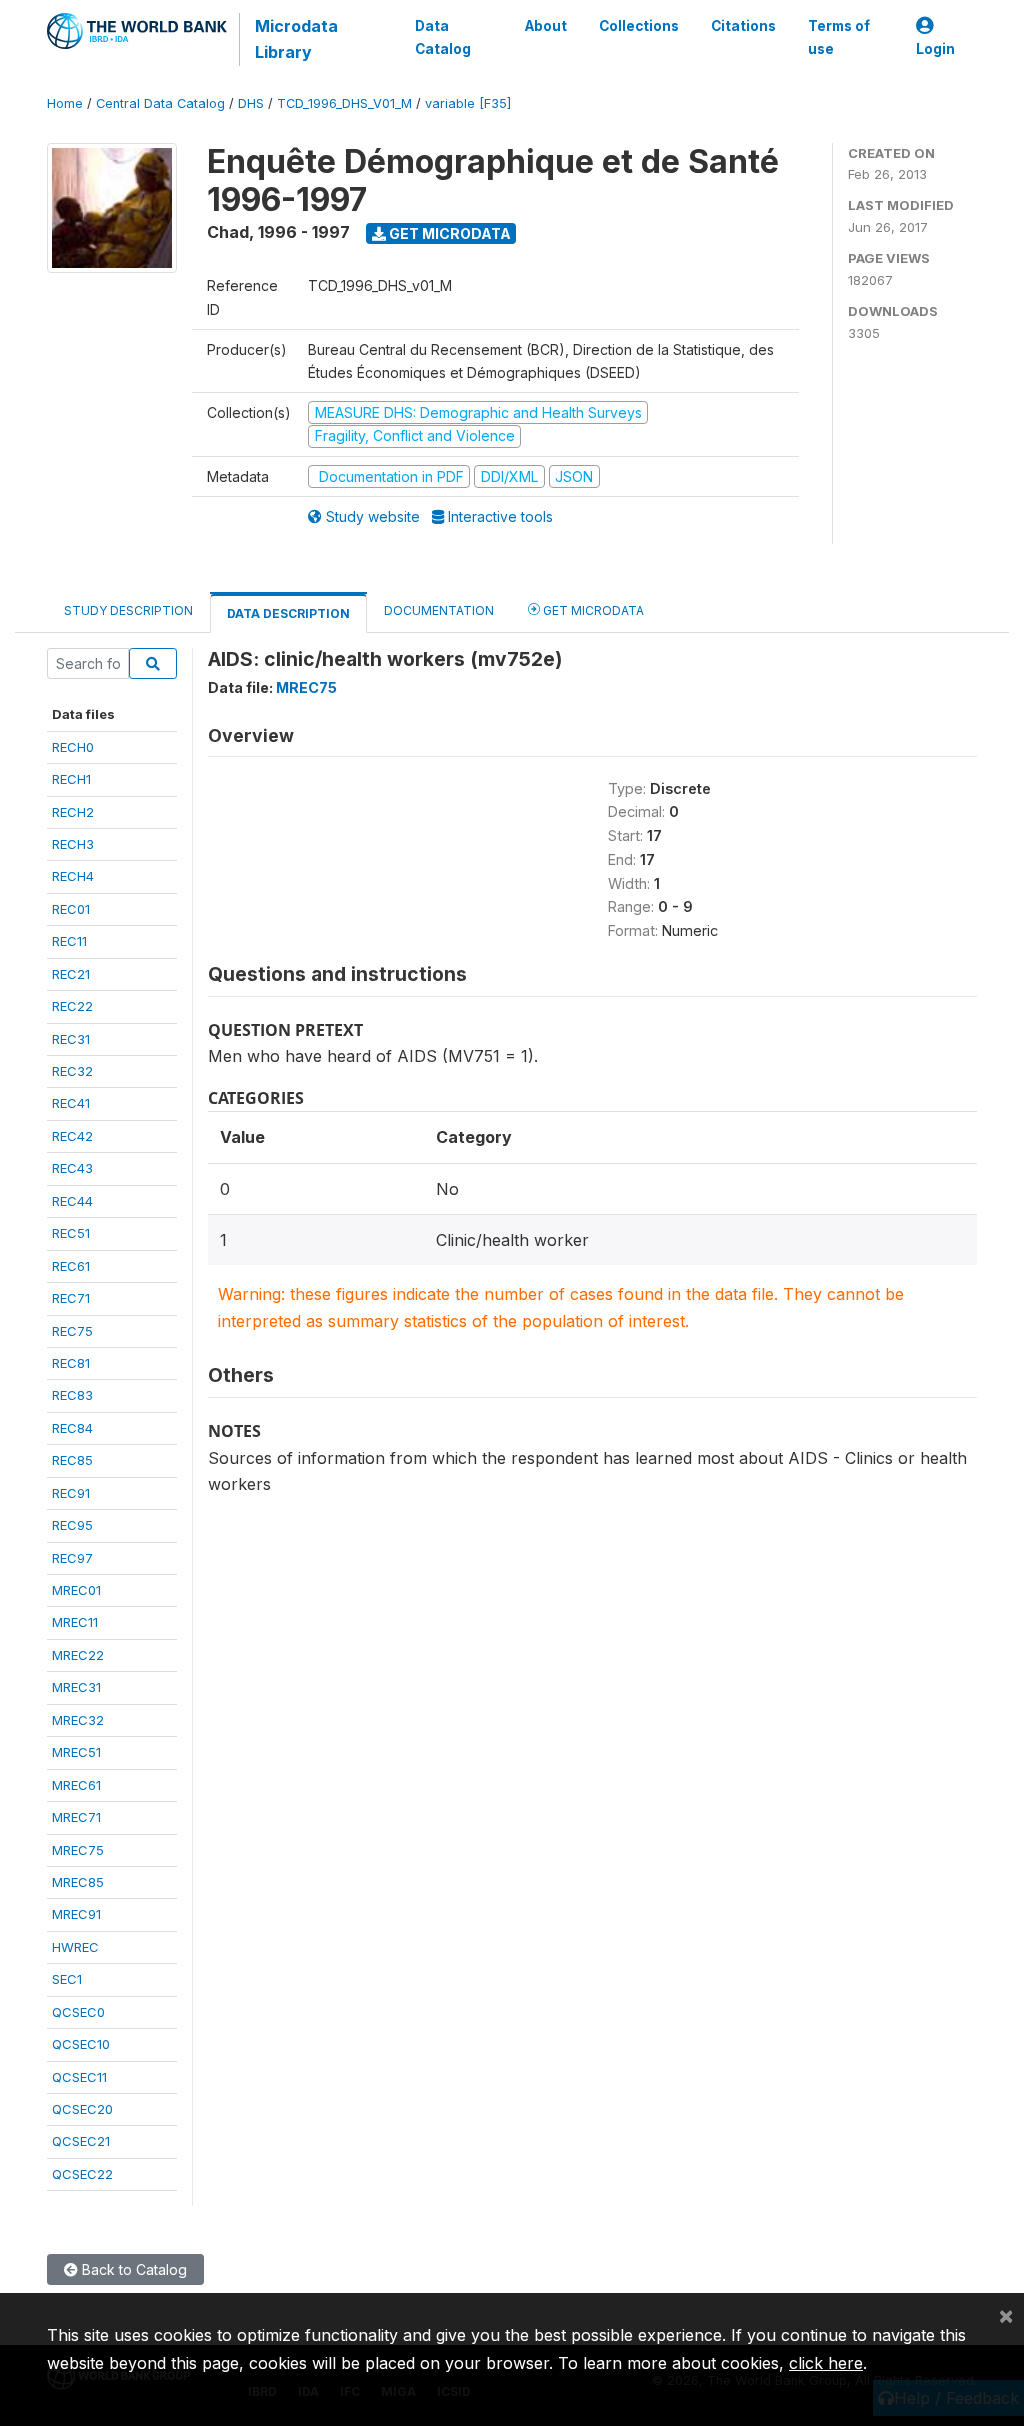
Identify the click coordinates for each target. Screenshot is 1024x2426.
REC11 (69, 941)
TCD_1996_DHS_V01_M (344, 103)
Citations (743, 26)
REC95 (72, 1525)
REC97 (72, 1558)
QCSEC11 (79, 2077)
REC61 (71, 1266)
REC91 (71, 1493)
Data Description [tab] (288, 613)
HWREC (75, 1947)
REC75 (72, 1331)
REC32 (72, 1071)
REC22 (72, 1006)
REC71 (71, 1298)
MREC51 (76, 1752)
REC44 (72, 1201)
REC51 (71, 1233)
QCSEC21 (81, 2141)
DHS (251, 103)
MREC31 (76, 1687)
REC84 (72, 1428)
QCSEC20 (82, 2109)
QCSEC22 (82, 2174)
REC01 (71, 909)
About (546, 26)
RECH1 (71, 779)
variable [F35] (468, 103)
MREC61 (76, 1785)
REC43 (72, 1168)
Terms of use (839, 37)
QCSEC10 (81, 2044)
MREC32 (78, 1720)
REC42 (72, 1136)
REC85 (72, 1460)
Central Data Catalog (160, 103)
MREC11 (75, 1622)
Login (935, 49)
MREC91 (76, 1914)
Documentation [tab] (439, 610)
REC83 (72, 1395)
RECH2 (73, 812)
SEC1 (67, 1979)
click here (826, 2363)
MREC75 (78, 1850)
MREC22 (78, 1655)
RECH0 (73, 747)
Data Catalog (443, 37)
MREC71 (76, 1817)
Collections (639, 26)
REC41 (71, 1103)
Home (65, 103)
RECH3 (73, 844)
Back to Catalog (132, 2269)
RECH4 (73, 876)
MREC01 (76, 1590)
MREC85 (78, 1882)
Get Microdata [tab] (592, 610)
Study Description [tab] (128, 610)
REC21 (71, 974)
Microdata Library (296, 39)
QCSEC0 (78, 2012)
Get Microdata (448, 233)
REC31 (71, 1039)
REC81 (71, 1363)
